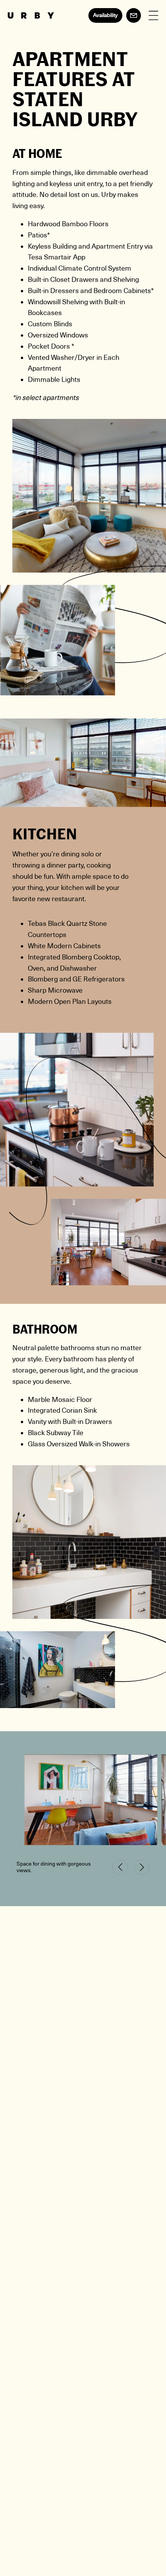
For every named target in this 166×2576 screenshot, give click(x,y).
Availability (105, 15)
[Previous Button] (120, 1867)
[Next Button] (142, 1867)
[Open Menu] (153, 16)
